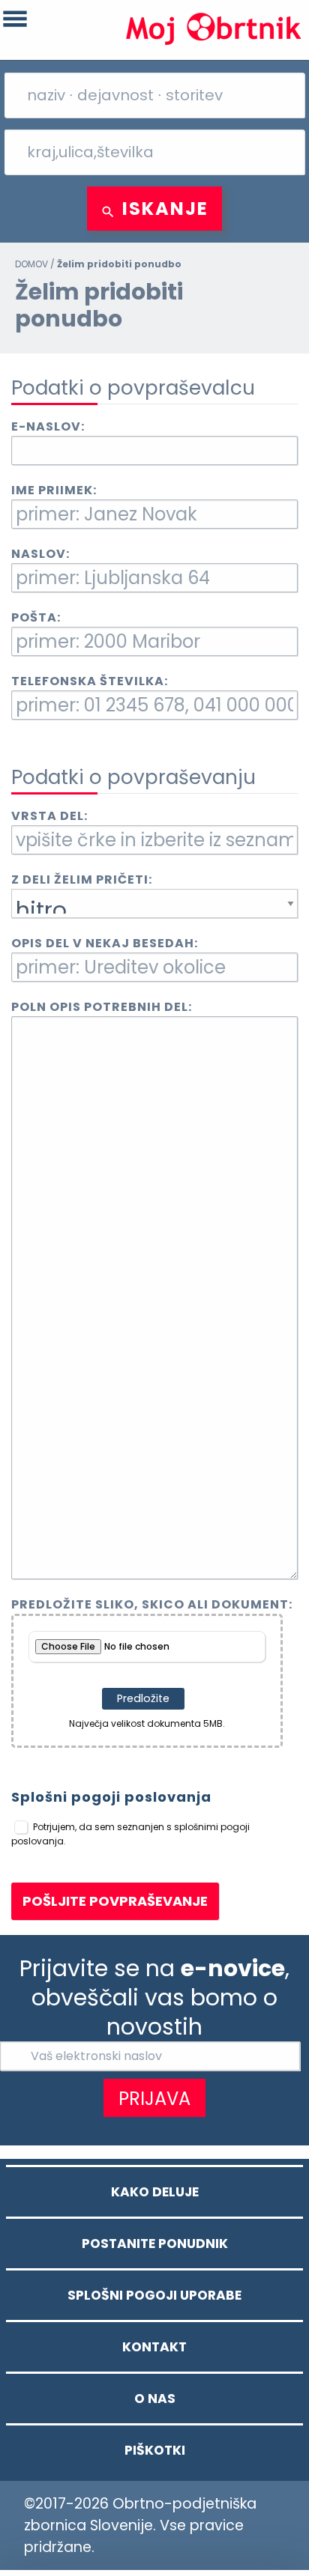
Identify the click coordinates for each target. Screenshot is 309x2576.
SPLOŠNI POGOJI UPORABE (154, 2295)
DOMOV (31, 264)
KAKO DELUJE (155, 2192)
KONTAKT (154, 2347)
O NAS (155, 2399)
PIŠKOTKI (155, 2450)
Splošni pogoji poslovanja (111, 1797)
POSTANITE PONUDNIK (155, 2244)
